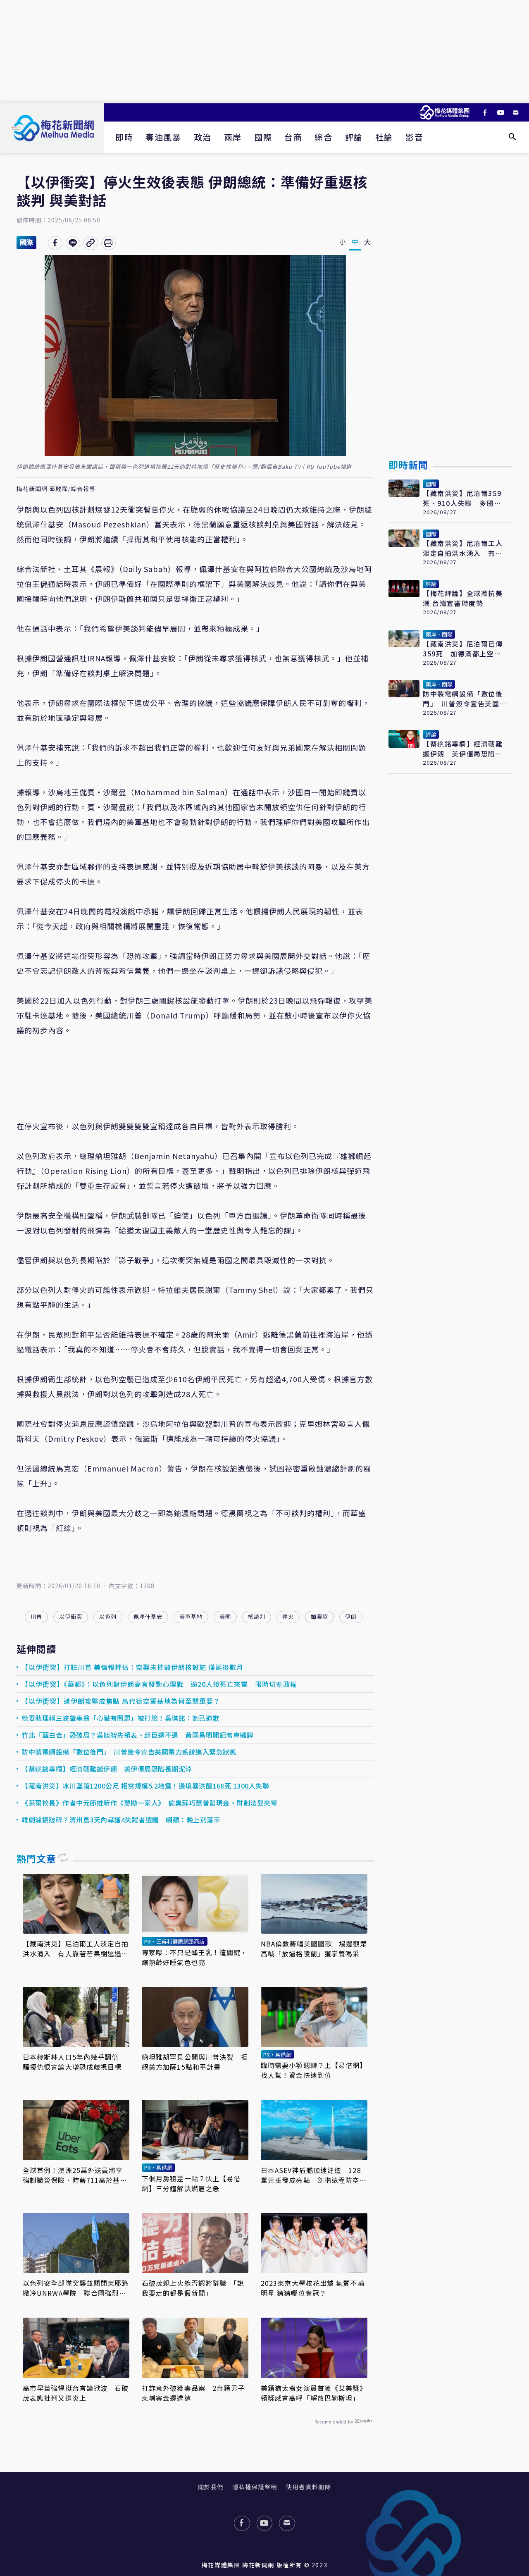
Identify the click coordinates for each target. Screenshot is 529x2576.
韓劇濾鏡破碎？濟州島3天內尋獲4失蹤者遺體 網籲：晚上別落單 (121, 1820)
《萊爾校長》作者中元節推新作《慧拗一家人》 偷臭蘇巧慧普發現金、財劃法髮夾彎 (149, 1803)
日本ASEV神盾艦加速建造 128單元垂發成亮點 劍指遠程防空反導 (314, 2175)
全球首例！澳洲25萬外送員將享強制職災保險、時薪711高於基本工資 (75, 2175)
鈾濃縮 (319, 1616)
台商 (293, 137)
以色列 (108, 1616)
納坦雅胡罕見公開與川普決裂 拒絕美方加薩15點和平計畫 (195, 2062)
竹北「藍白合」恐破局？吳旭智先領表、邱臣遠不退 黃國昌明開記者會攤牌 (137, 1735)
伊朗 (351, 1616)
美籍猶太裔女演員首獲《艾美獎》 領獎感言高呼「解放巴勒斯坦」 (314, 2393)
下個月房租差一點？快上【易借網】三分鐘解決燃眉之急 (191, 2183)
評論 (354, 137)
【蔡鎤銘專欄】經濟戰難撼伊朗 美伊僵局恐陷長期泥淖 (107, 1769)
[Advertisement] (264, 52)
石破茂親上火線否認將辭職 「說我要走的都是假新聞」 (193, 2288)
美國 (225, 1616)
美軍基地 (191, 1616)
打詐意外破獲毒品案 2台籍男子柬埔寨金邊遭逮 (193, 2393)
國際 (263, 137)
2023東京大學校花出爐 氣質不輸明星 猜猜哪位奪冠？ (313, 2288)
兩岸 (233, 137)
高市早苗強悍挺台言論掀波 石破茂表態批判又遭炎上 (76, 2393)
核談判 (257, 1616)
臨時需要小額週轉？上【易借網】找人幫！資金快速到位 (314, 2070)
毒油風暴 (163, 137)
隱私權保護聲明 (255, 2487)
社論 (384, 137)
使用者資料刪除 (309, 2487)
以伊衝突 (71, 1616)
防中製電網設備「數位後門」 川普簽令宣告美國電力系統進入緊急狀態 (129, 1752)
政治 (203, 137)
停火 (288, 1616)
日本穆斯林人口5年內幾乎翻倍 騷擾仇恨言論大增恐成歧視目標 (74, 2062)
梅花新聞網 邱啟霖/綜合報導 (56, 489)
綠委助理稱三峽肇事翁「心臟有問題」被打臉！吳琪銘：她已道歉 (120, 1718)
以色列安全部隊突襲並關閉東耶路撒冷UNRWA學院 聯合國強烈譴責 (76, 2288)
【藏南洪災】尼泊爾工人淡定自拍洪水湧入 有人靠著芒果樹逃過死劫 (76, 1949)
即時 (124, 137)
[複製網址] (91, 243)
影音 (414, 137)
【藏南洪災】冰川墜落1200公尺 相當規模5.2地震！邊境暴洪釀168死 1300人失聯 (145, 1786)
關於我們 (211, 2487)
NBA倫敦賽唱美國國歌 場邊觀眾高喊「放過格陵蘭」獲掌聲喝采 (314, 1949)
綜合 (323, 137)
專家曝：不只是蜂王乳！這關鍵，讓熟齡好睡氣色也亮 (195, 1957)
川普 (36, 1616)
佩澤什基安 (148, 1616)
